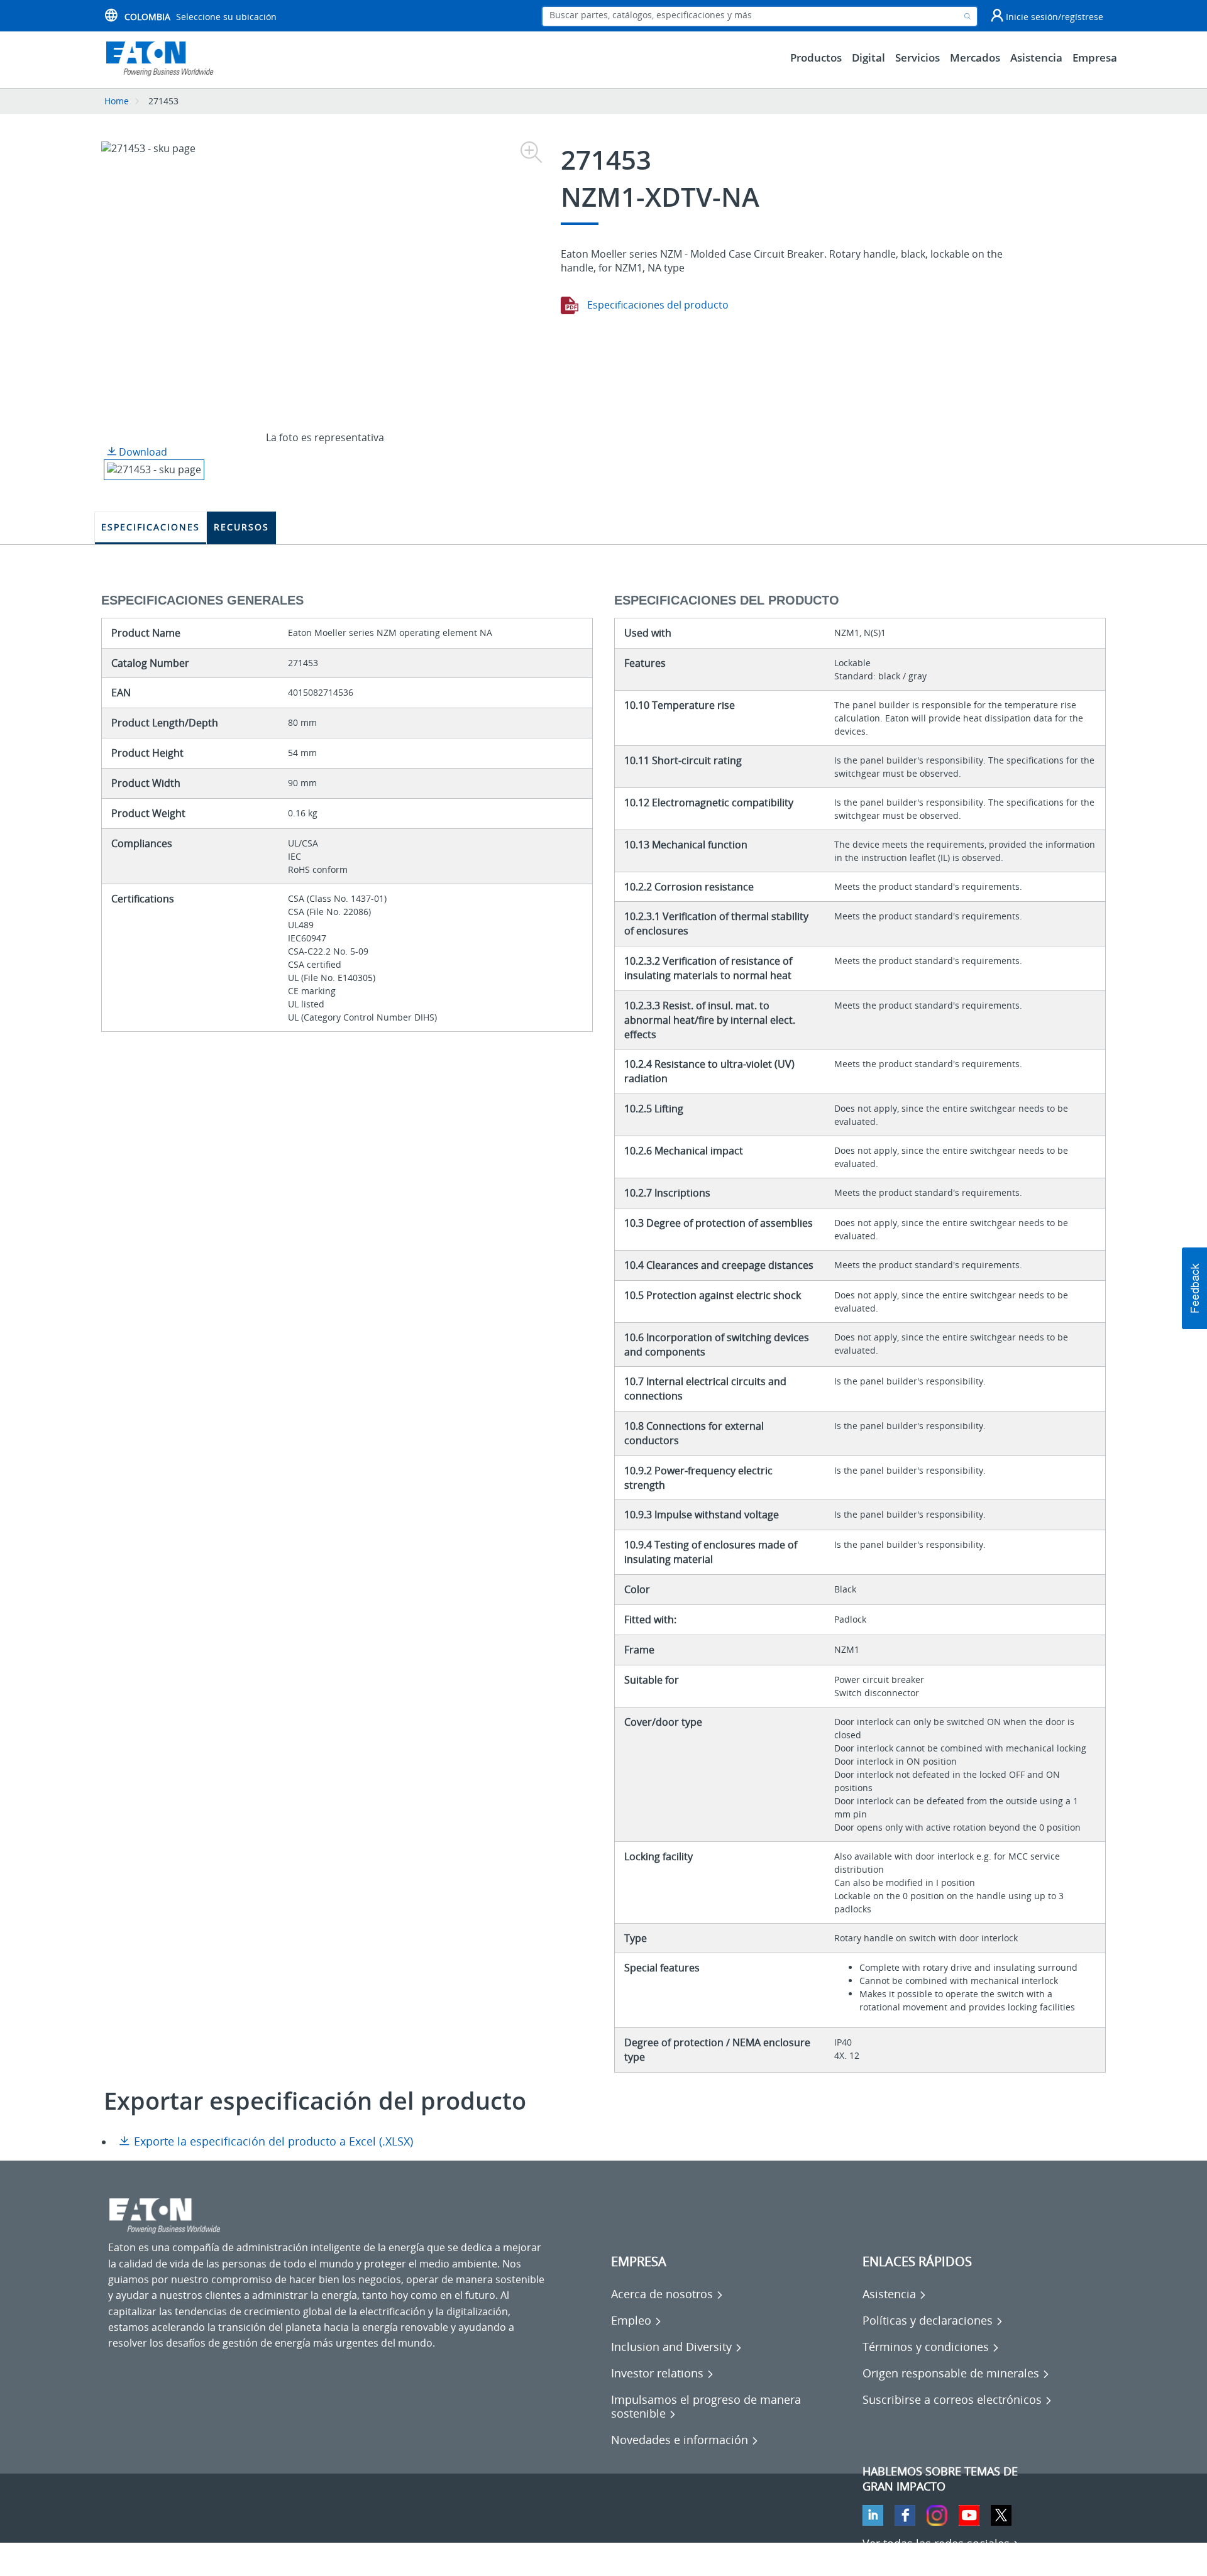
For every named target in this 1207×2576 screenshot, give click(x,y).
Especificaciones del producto (657, 305)
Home (117, 101)
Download (142, 452)
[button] (1194, 1288)
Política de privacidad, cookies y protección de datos (231, 2557)
